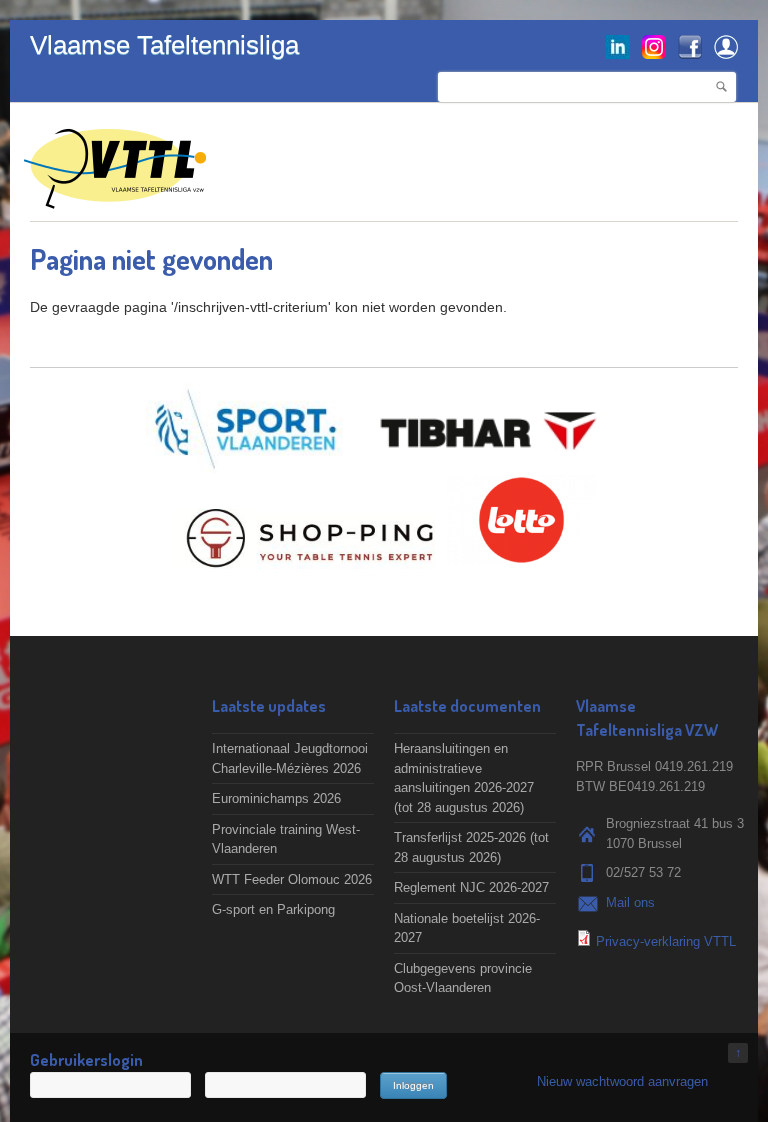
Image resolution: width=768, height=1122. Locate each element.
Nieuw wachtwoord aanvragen (622, 1081)
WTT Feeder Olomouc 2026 (292, 879)
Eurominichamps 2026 (276, 798)
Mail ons (630, 902)
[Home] (115, 198)
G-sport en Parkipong (273, 909)
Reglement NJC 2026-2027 (471, 887)
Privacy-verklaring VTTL (666, 941)
